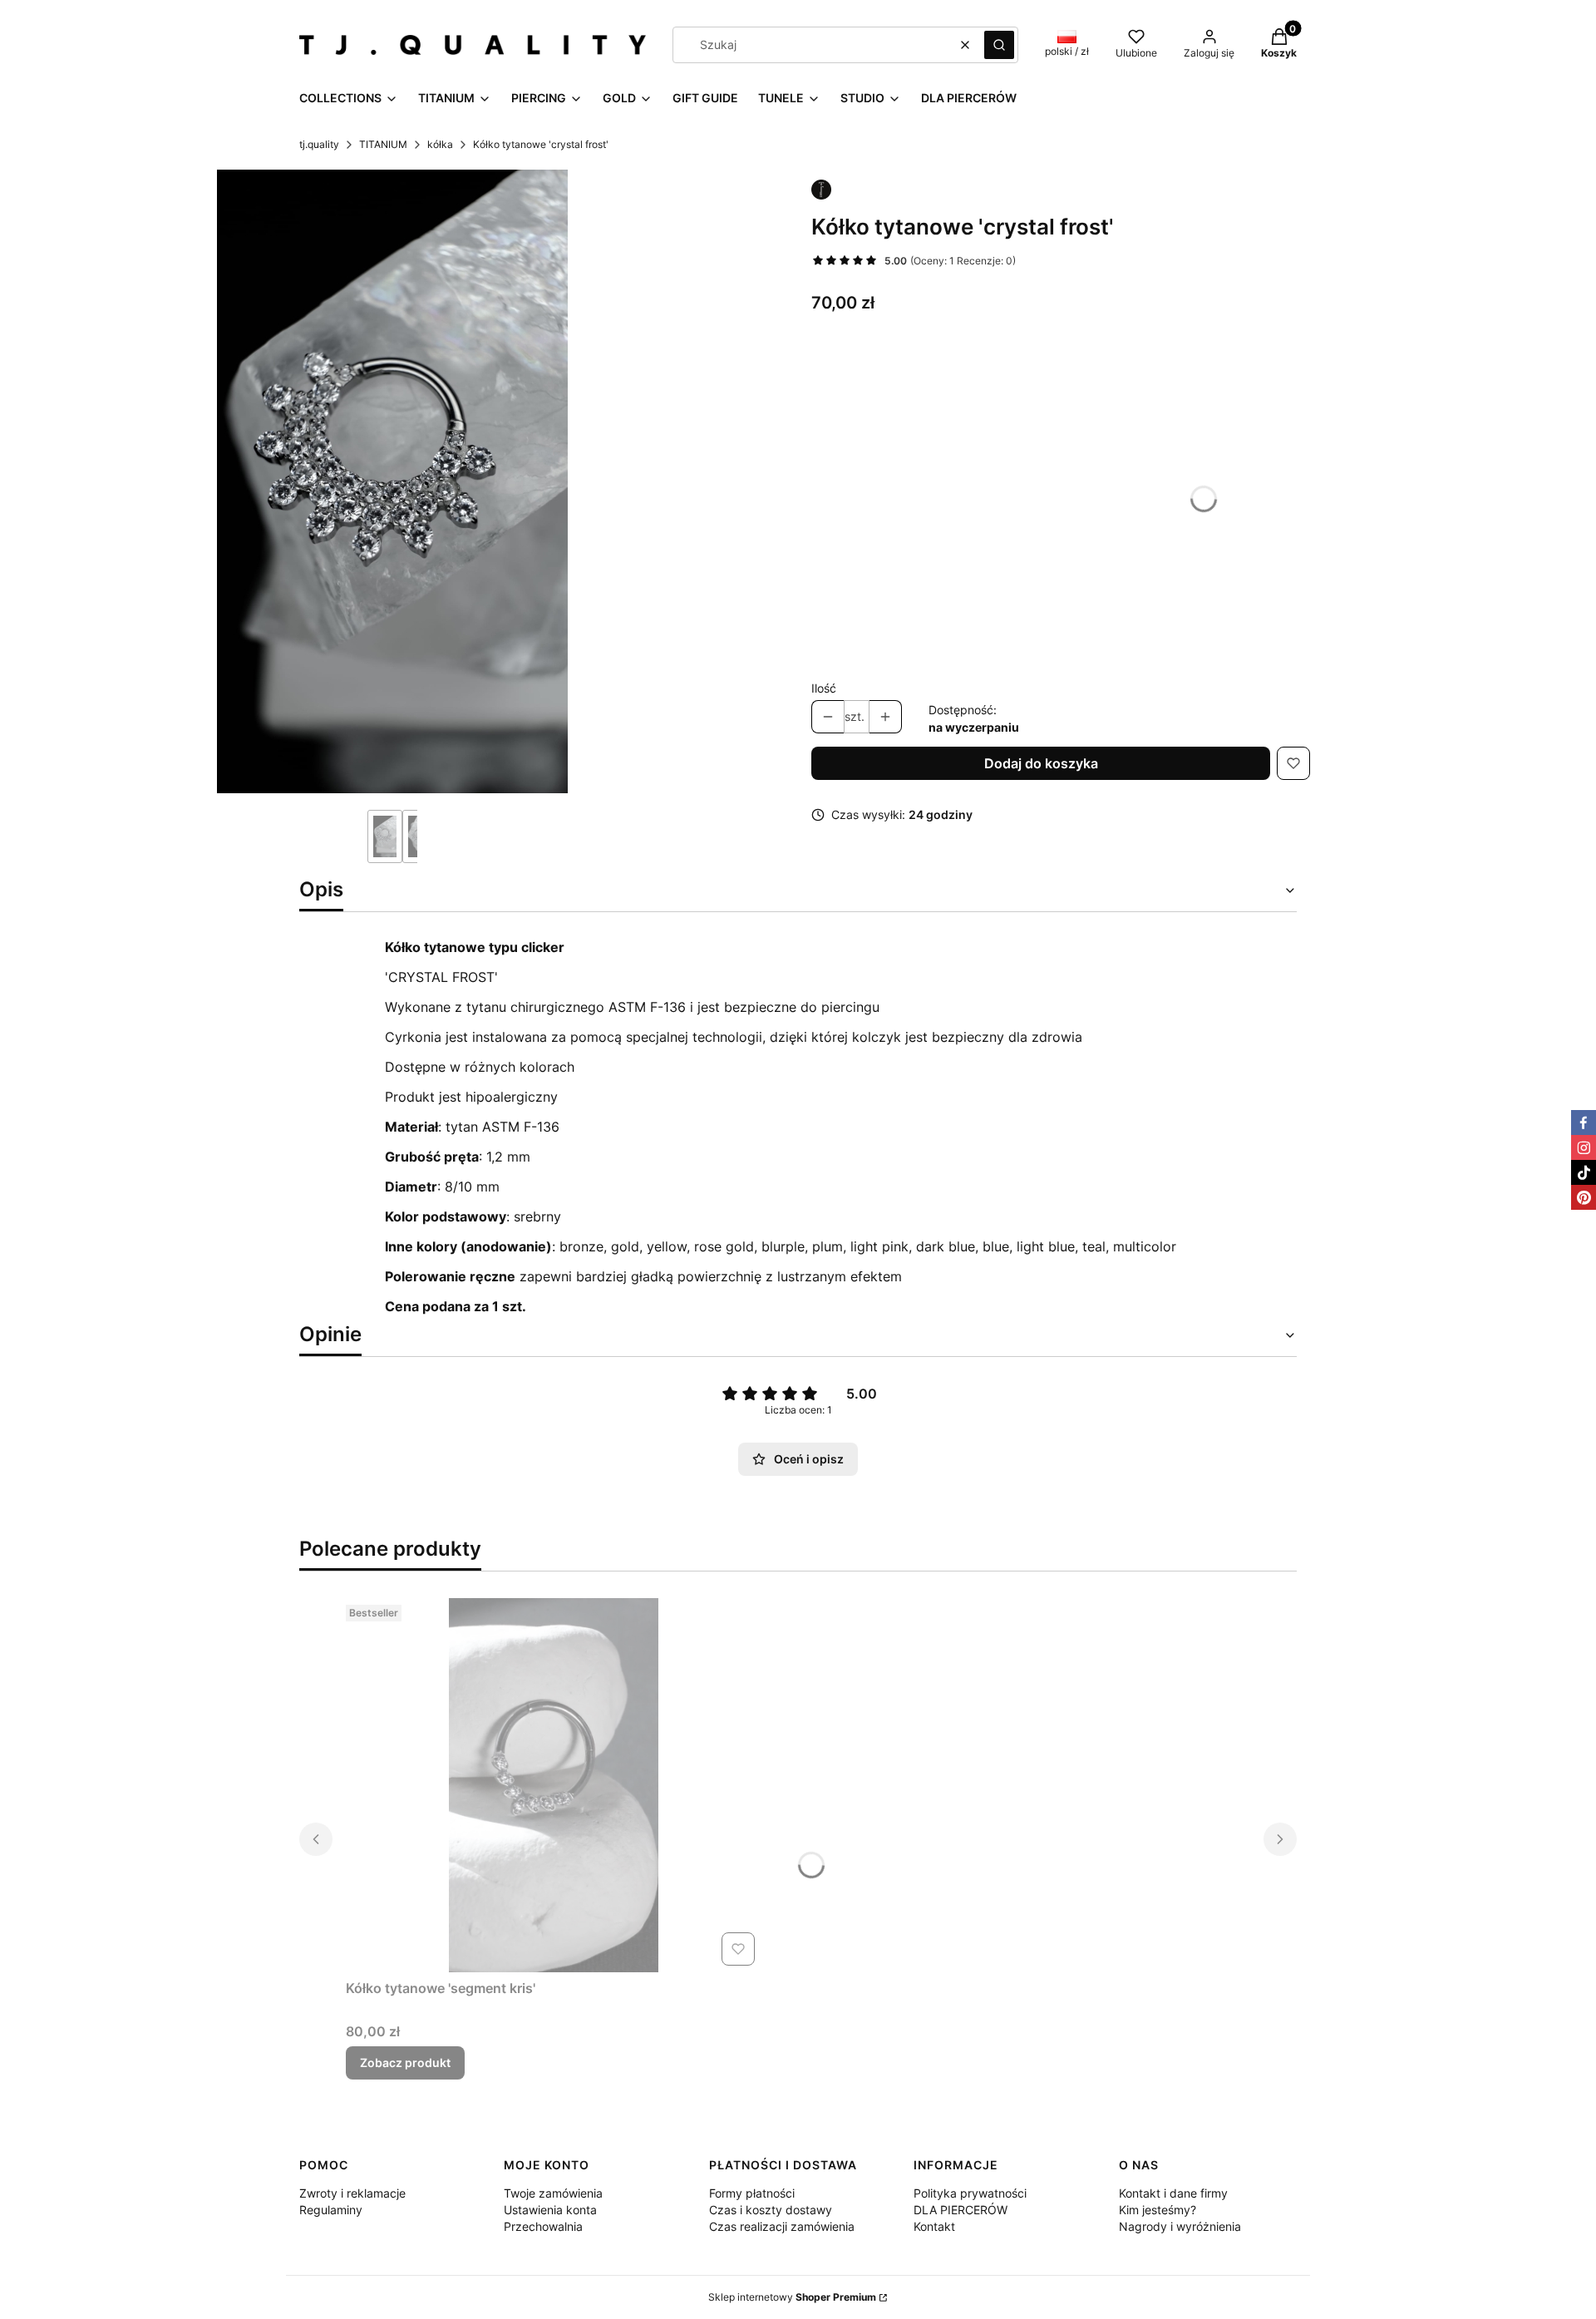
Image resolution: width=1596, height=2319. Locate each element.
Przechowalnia (543, 2226)
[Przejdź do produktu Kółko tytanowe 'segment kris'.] (554, 1785)
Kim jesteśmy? (1158, 2210)
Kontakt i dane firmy (1173, 2193)
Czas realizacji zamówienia (782, 2226)
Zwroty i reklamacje (352, 2193)
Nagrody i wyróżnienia (1180, 2226)
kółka (440, 144)
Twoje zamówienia (553, 2193)
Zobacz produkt (405, 2062)
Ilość (824, 688)
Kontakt (934, 2226)
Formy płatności (752, 2193)
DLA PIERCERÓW (961, 2210)
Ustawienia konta (550, 2210)
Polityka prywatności (970, 2193)
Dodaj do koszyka (1041, 763)
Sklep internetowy (792, 2297)
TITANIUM (383, 144)
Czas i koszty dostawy (771, 2210)
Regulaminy (331, 2210)
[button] (999, 45)
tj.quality (319, 144)
